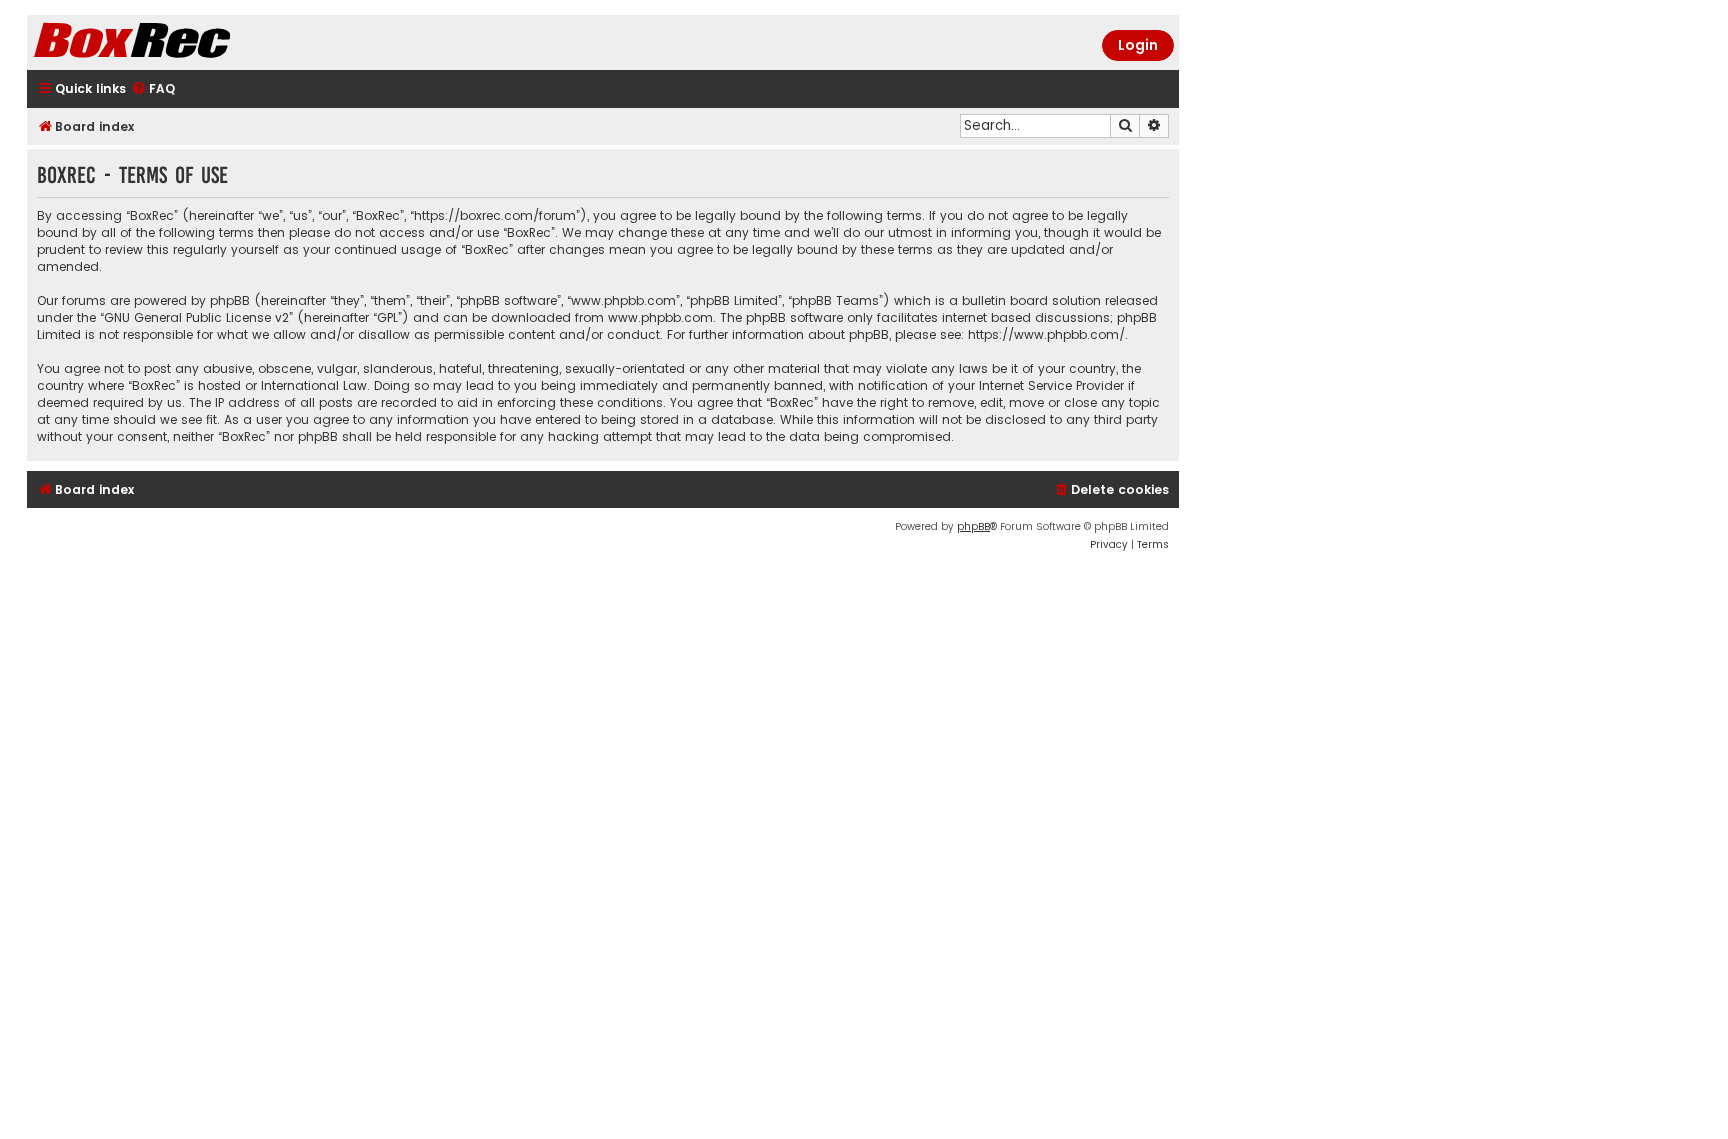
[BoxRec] (182, 42)
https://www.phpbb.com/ (1046, 334)
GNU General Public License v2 (196, 317)
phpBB (973, 526)
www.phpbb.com (660, 317)
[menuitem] (153, 89)
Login (1138, 45)
